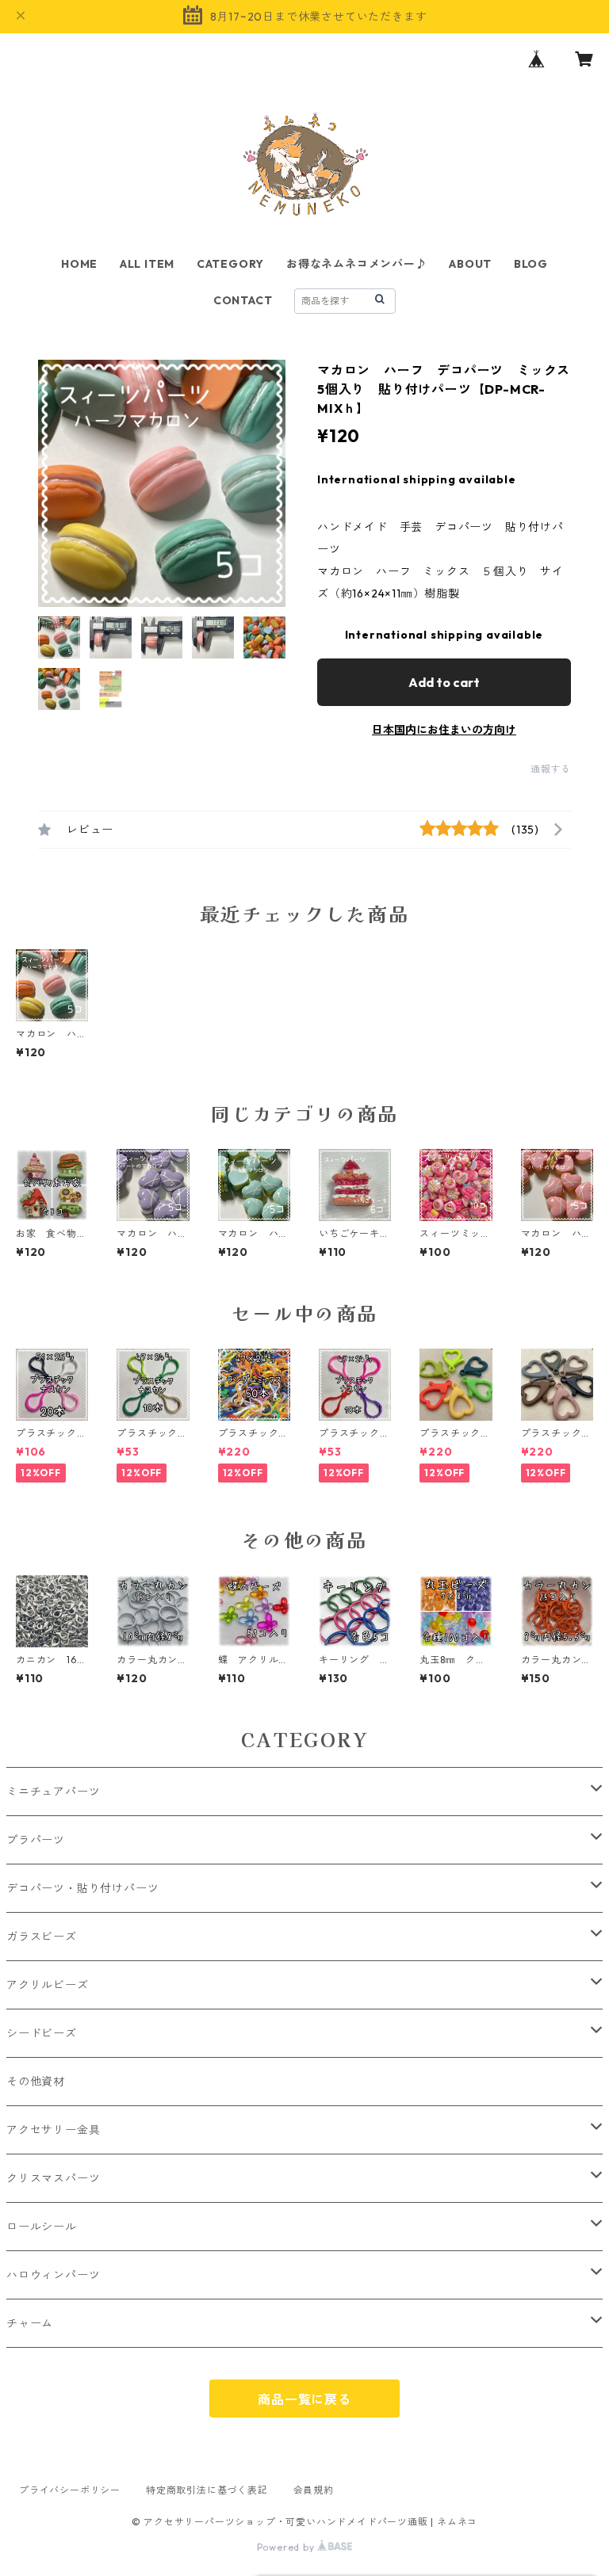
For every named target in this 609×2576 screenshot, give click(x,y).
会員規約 (314, 2490)
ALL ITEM (147, 264)
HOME (79, 264)
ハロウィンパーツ (53, 2275)
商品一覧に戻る (304, 2399)
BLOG (531, 264)
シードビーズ (42, 2033)
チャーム (30, 2323)
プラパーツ (36, 1840)
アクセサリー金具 (53, 2130)
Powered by (287, 2547)
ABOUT (470, 264)
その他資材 (36, 2082)
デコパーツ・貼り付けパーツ (82, 1888)
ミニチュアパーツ (53, 1792)
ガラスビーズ (42, 1937)
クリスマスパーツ (53, 2178)
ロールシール (42, 2227)
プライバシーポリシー (70, 2490)
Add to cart (444, 682)
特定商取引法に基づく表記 (207, 2490)
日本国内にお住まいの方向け (444, 730)
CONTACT (243, 300)
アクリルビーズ (48, 1985)
